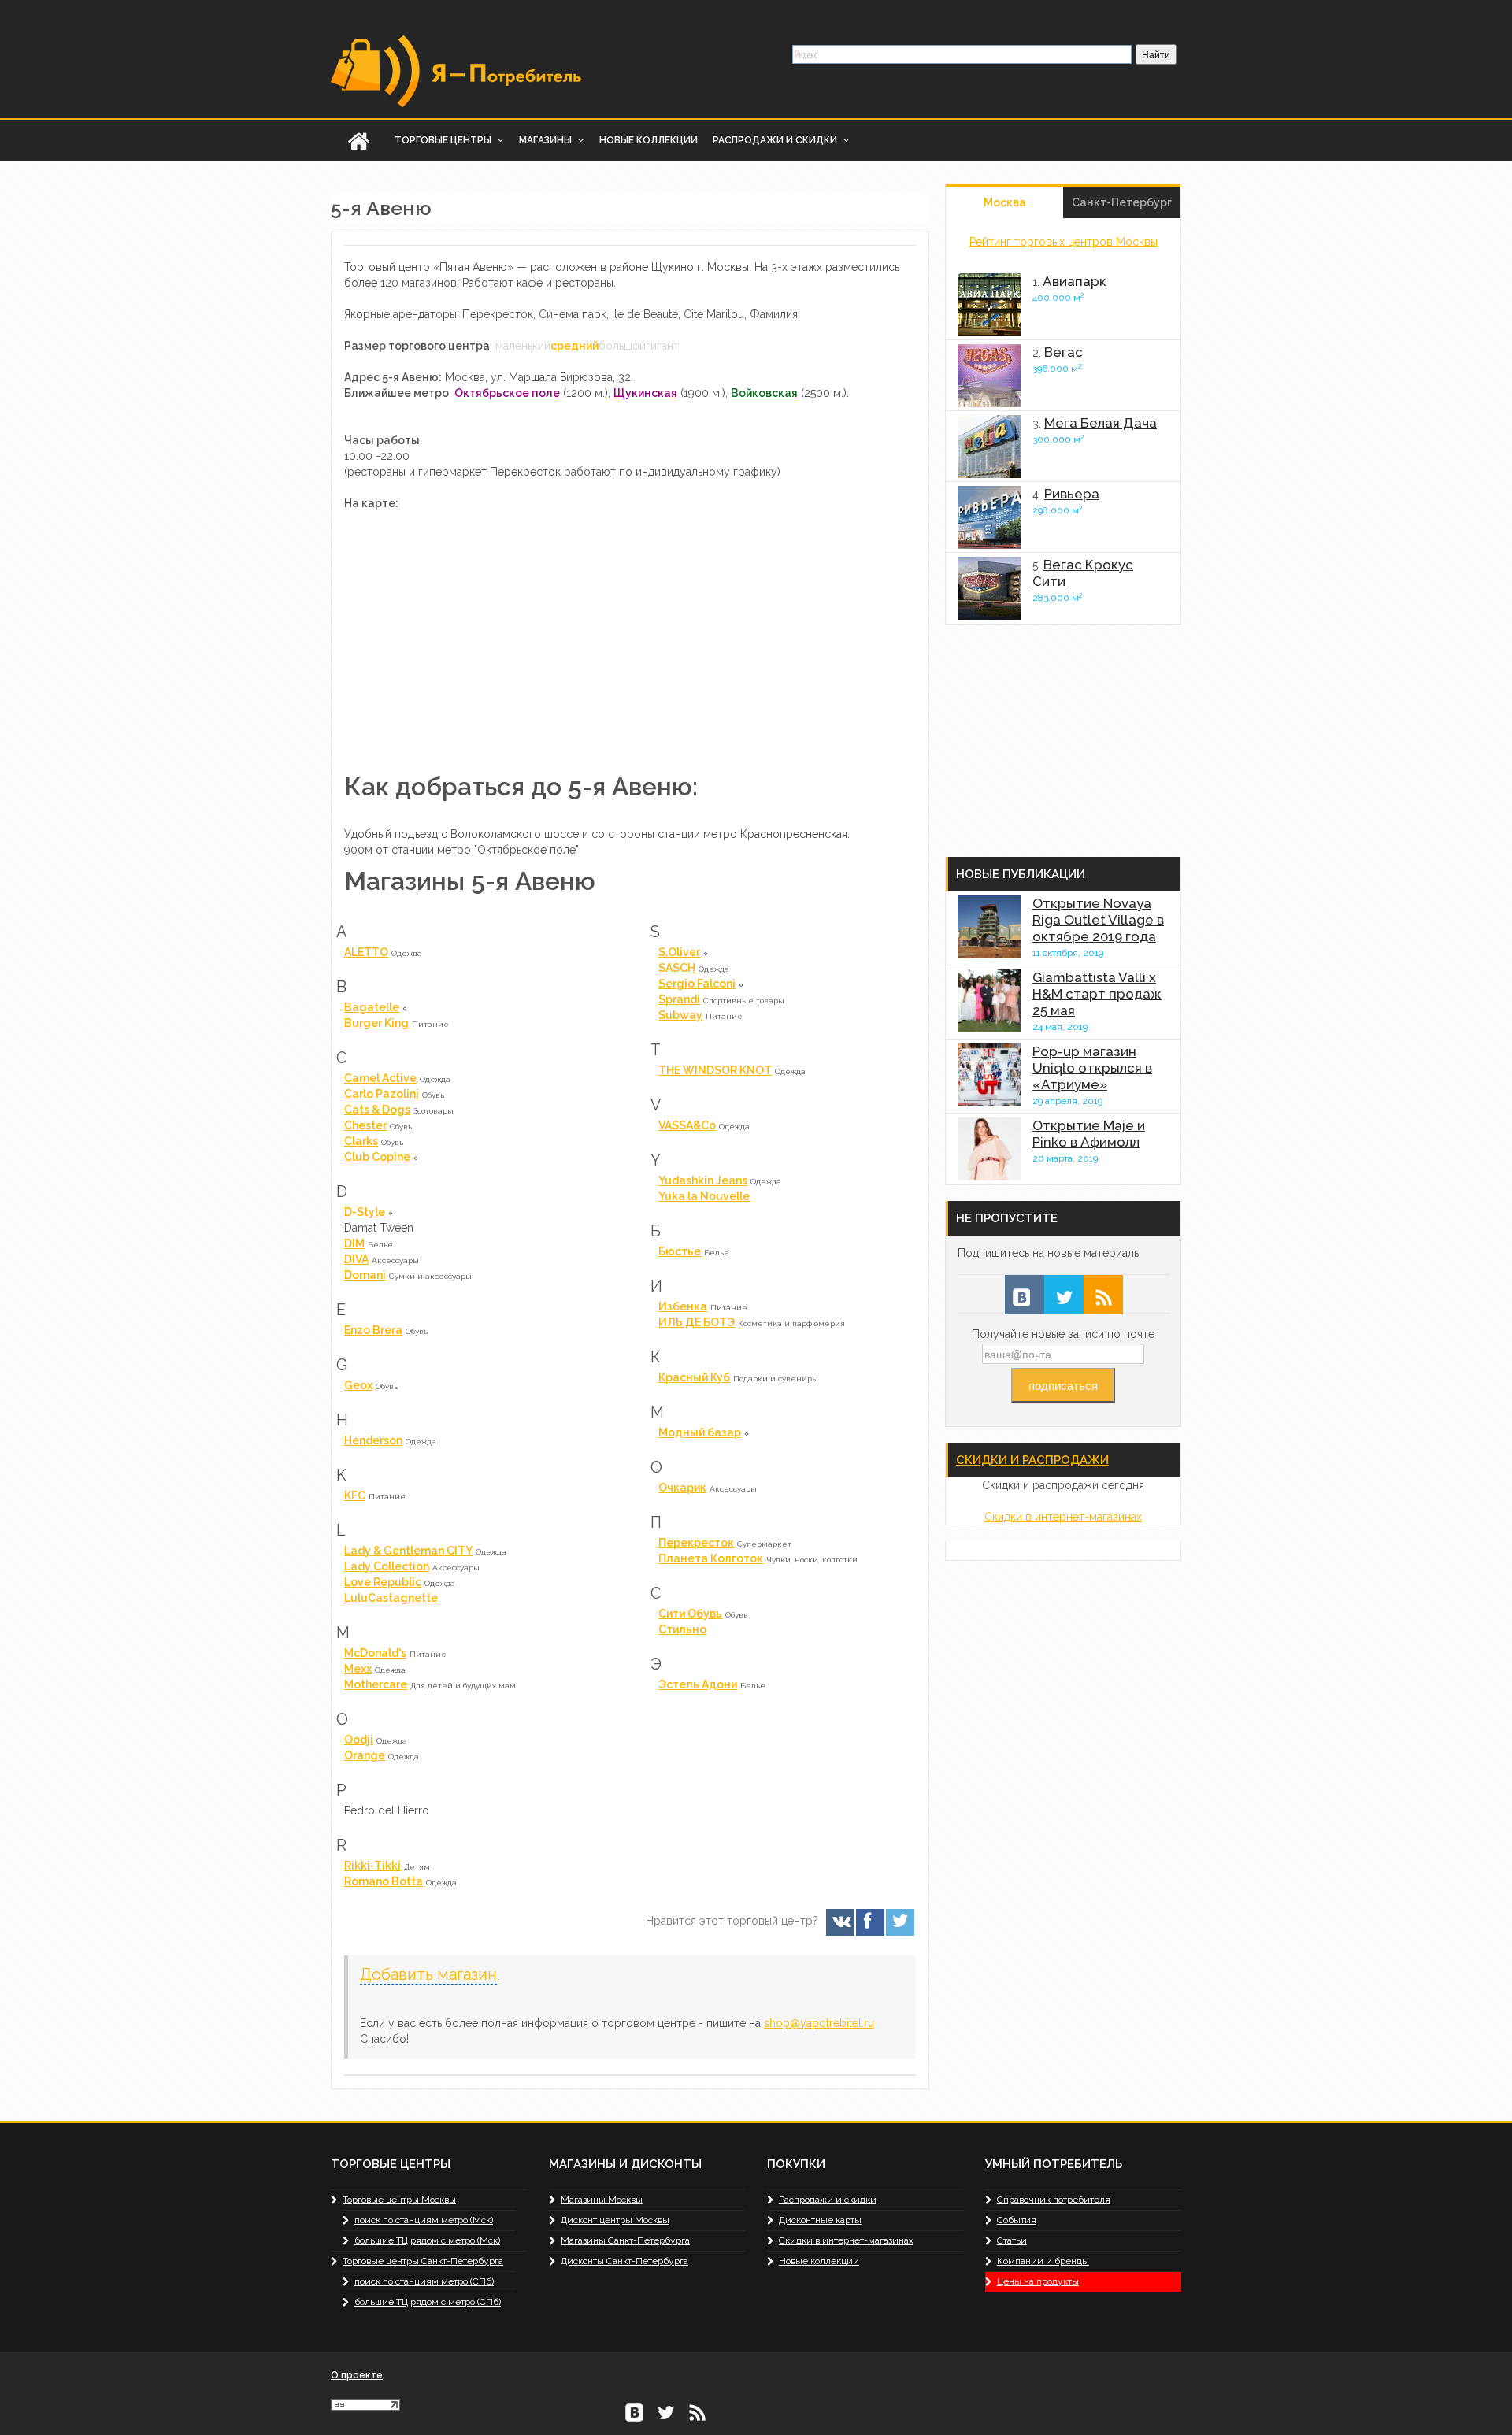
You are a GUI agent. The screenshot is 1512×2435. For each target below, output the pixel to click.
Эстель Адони (698, 1684)
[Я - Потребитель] (457, 70)
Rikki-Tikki (372, 1866)
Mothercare (376, 1684)
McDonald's (375, 1653)
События (1017, 2220)
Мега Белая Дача (1101, 423)
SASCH (677, 968)
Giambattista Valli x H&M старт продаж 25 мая (1097, 994)
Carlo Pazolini (382, 1094)
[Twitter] (899, 1922)
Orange (365, 1755)
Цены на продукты (1038, 2281)
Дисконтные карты (820, 2220)
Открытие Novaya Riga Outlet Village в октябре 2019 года (1098, 920)
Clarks (361, 1141)
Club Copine (377, 1157)
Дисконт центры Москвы (615, 2220)
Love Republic (383, 1582)
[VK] (839, 1922)
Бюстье (680, 1251)
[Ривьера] (989, 517)
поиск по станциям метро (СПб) (424, 2281)
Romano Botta (384, 1881)
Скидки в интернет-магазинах (1063, 1517)
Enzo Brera (373, 1330)
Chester (365, 1125)
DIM (354, 1243)
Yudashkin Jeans (703, 1180)
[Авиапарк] (989, 305)
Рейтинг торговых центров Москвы (1064, 242)
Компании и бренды (1043, 2261)
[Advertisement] (1063, 739)
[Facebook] (869, 1922)
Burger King (376, 1023)
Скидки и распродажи (1032, 1460)
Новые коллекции (649, 140)
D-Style (365, 1212)
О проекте (357, 2375)
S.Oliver (679, 952)
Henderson (373, 1440)
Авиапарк (1075, 281)
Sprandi (679, 999)
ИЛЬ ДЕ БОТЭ (697, 1322)
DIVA (356, 1259)
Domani (365, 1275)
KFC (355, 1495)
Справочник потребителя (1054, 2200)
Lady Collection (387, 1566)
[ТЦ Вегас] (989, 376)
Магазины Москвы (602, 2200)
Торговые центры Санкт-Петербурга (423, 2261)
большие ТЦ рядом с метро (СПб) (428, 2302)
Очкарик (682, 1488)
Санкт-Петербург (1122, 202)
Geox (358, 1385)
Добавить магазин (428, 1975)
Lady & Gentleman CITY (408, 1551)
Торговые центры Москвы (399, 2200)
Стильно (682, 1629)
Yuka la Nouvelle (704, 1196)
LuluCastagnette (391, 1598)
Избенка (683, 1306)
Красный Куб (694, 1377)
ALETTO (366, 952)
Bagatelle (372, 1007)
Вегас (1064, 352)
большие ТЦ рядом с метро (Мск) (427, 2240)
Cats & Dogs (377, 1110)
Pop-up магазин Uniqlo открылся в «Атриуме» (1092, 1068)
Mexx (358, 1669)
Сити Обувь (690, 1614)
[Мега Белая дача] (989, 447)
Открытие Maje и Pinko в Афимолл (1089, 1134)
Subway (680, 1015)
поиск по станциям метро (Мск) (424, 2220)
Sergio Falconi (697, 984)
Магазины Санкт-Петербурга (625, 2240)
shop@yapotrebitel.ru (819, 2023)
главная (358, 141)
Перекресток (696, 1543)
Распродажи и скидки (776, 140)
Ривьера (1072, 494)
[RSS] (1103, 1295)
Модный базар (700, 1432)
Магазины (547, 140)
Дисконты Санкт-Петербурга (624, 2261)
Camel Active (380, 1078)
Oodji (359, 1740)
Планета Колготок (711, 1558)
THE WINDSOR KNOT (715, 1070)
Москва (1005, 202)
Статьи (1012, 2240)
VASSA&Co (687, 1125)
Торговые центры (444, 140)
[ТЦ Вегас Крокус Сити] (989, 588)
